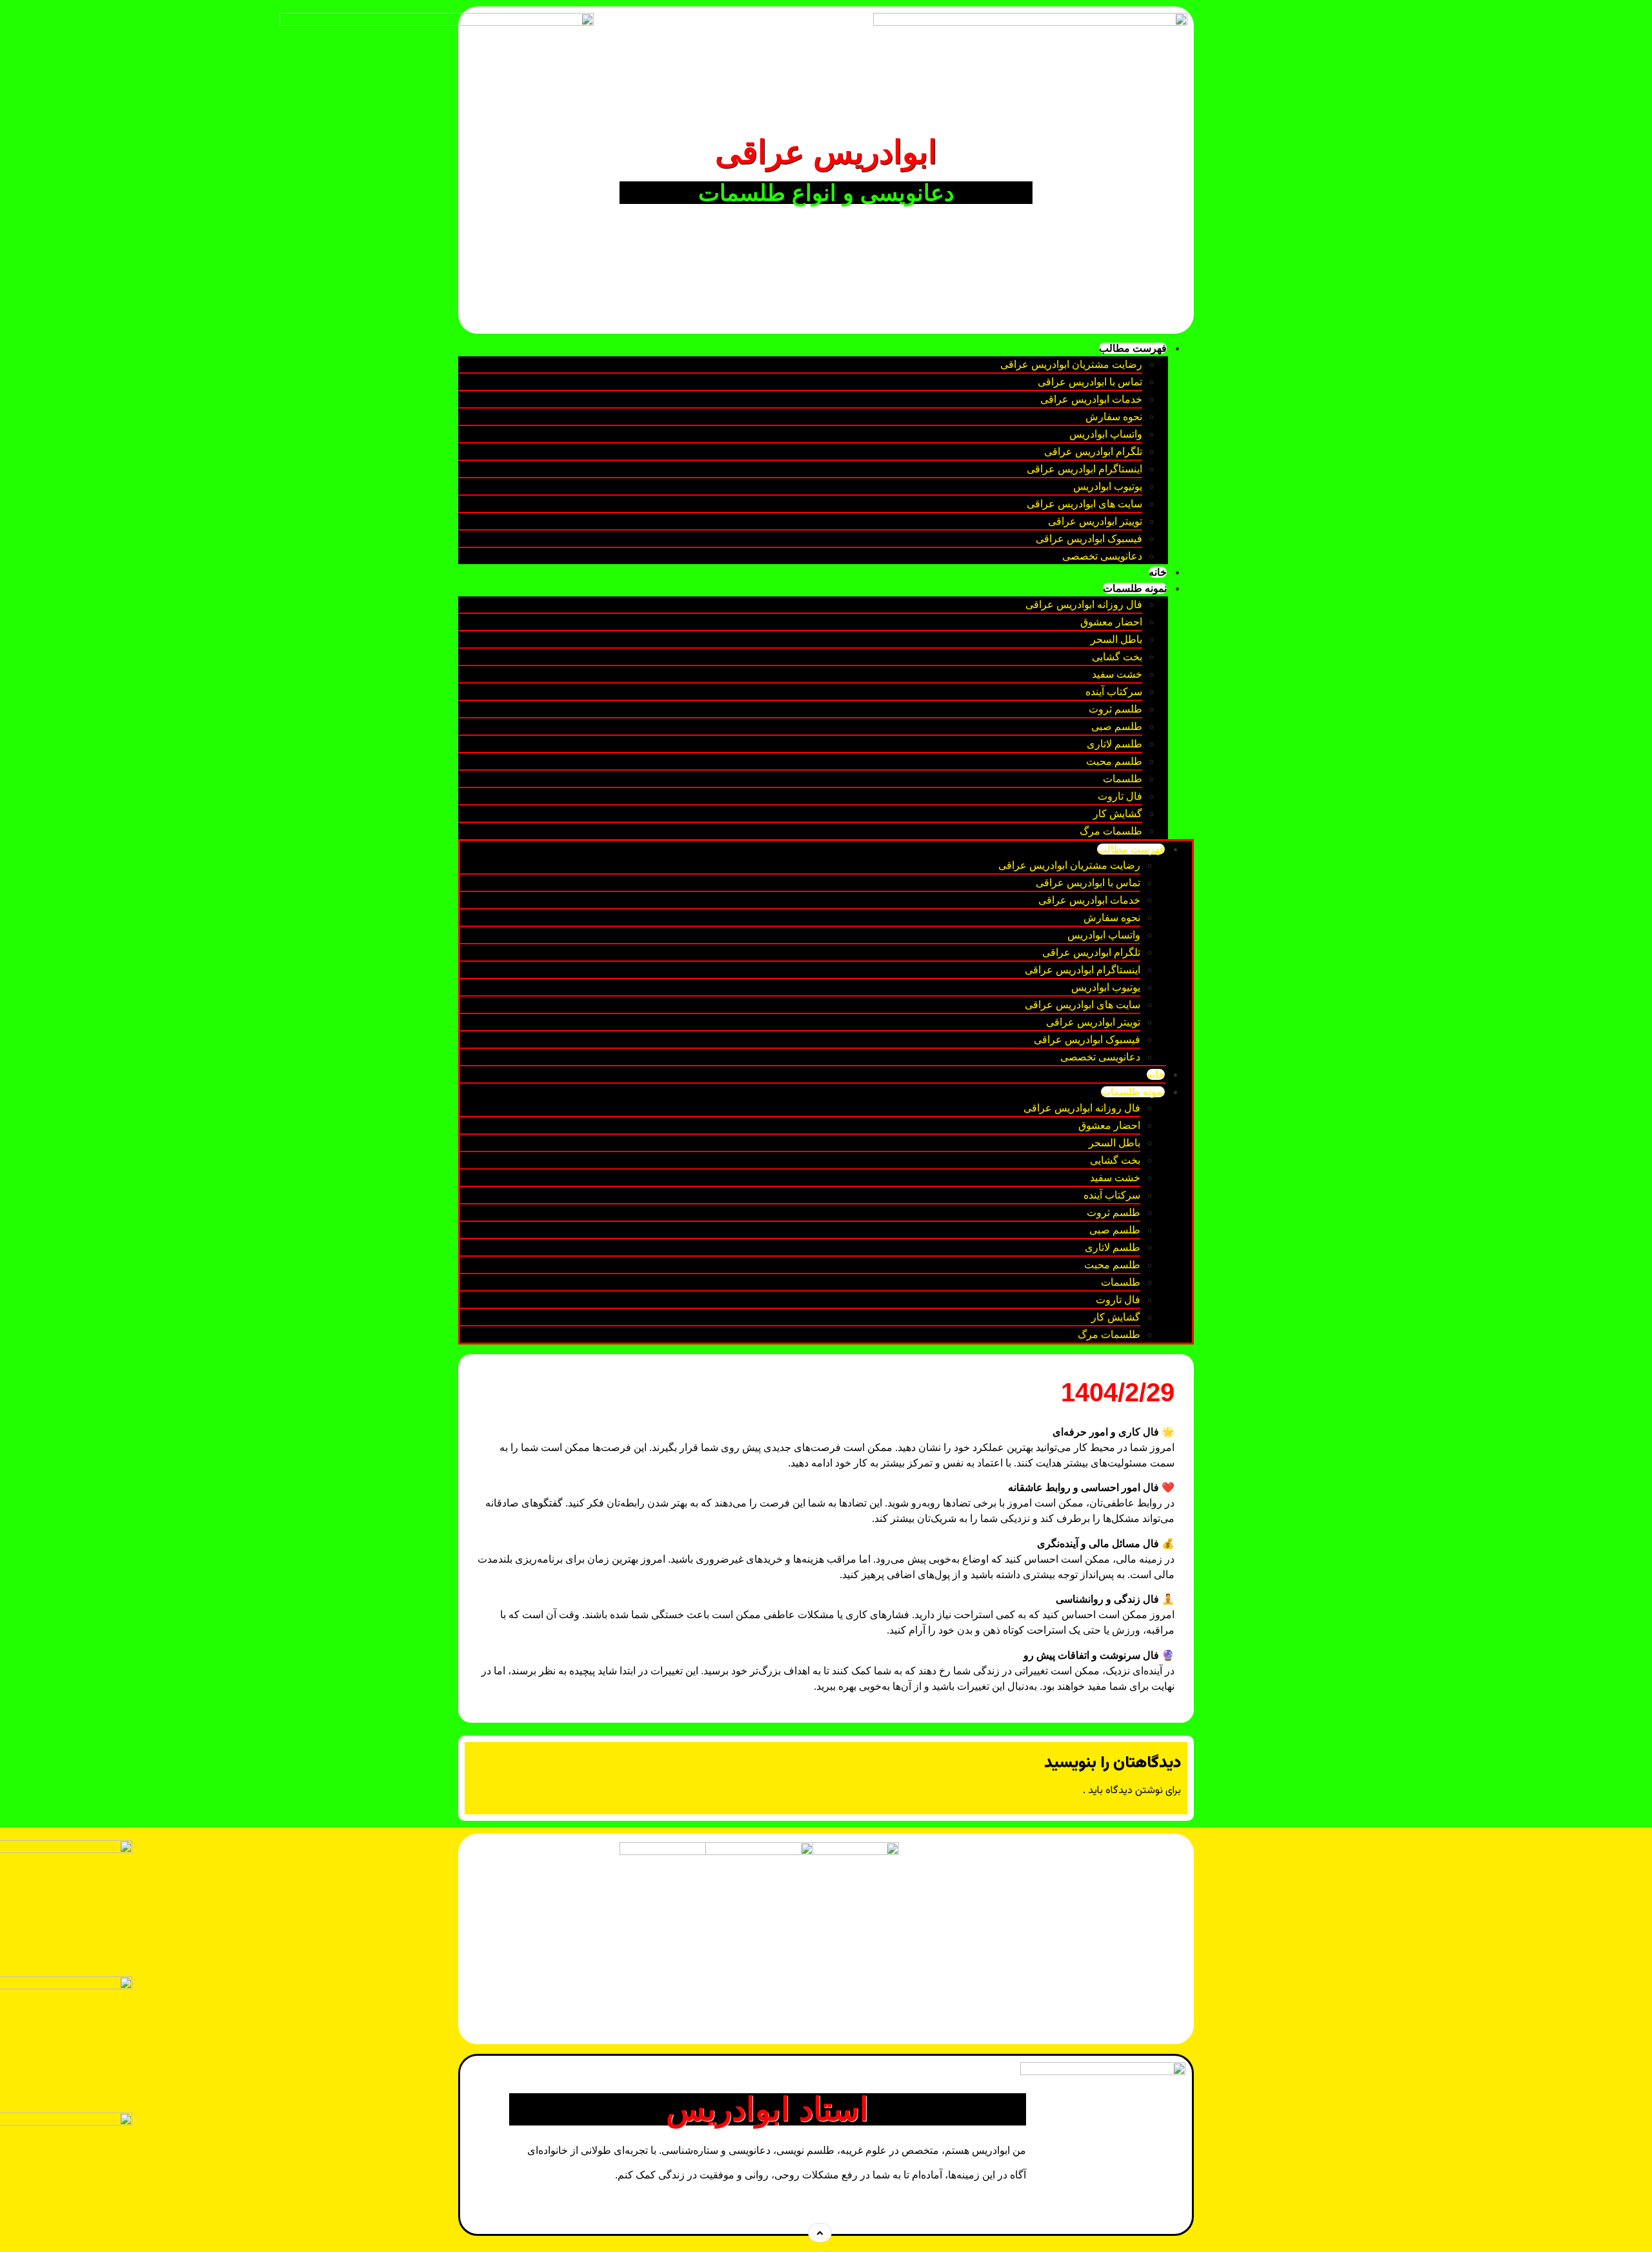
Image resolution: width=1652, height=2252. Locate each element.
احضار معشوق (1111, 622)
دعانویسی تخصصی (1102, 556)
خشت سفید (1117, 674)
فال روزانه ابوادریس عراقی (1084, 604)
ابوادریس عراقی (826, 152)
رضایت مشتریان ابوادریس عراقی (1071, 364)
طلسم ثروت (1115, 709)
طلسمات (1123, 779)
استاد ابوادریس (767, 2109)
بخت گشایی (1117, 657)
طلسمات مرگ (1111, 831)
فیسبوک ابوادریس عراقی (1089, 539)
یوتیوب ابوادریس (1108, 486)
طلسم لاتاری (1114, 744)
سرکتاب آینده (1114, 692)
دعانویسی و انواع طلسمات (826, 193)
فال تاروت (1120, 796)
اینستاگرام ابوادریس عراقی (1084, 469)
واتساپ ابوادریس (1106, 434)
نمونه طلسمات (1135, 588)
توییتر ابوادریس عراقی (1095, 521)
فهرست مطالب (1133, 348)
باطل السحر (1116, 639)
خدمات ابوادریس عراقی (1091, 399)
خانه (1158, 572)
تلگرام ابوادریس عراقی (1093, 451)
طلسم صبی (1117, 726)
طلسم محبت (1114, 761)
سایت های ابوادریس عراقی (1084, 504)
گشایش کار (1118, 814)
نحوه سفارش (1114, 417)
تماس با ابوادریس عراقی (1090, 382)
